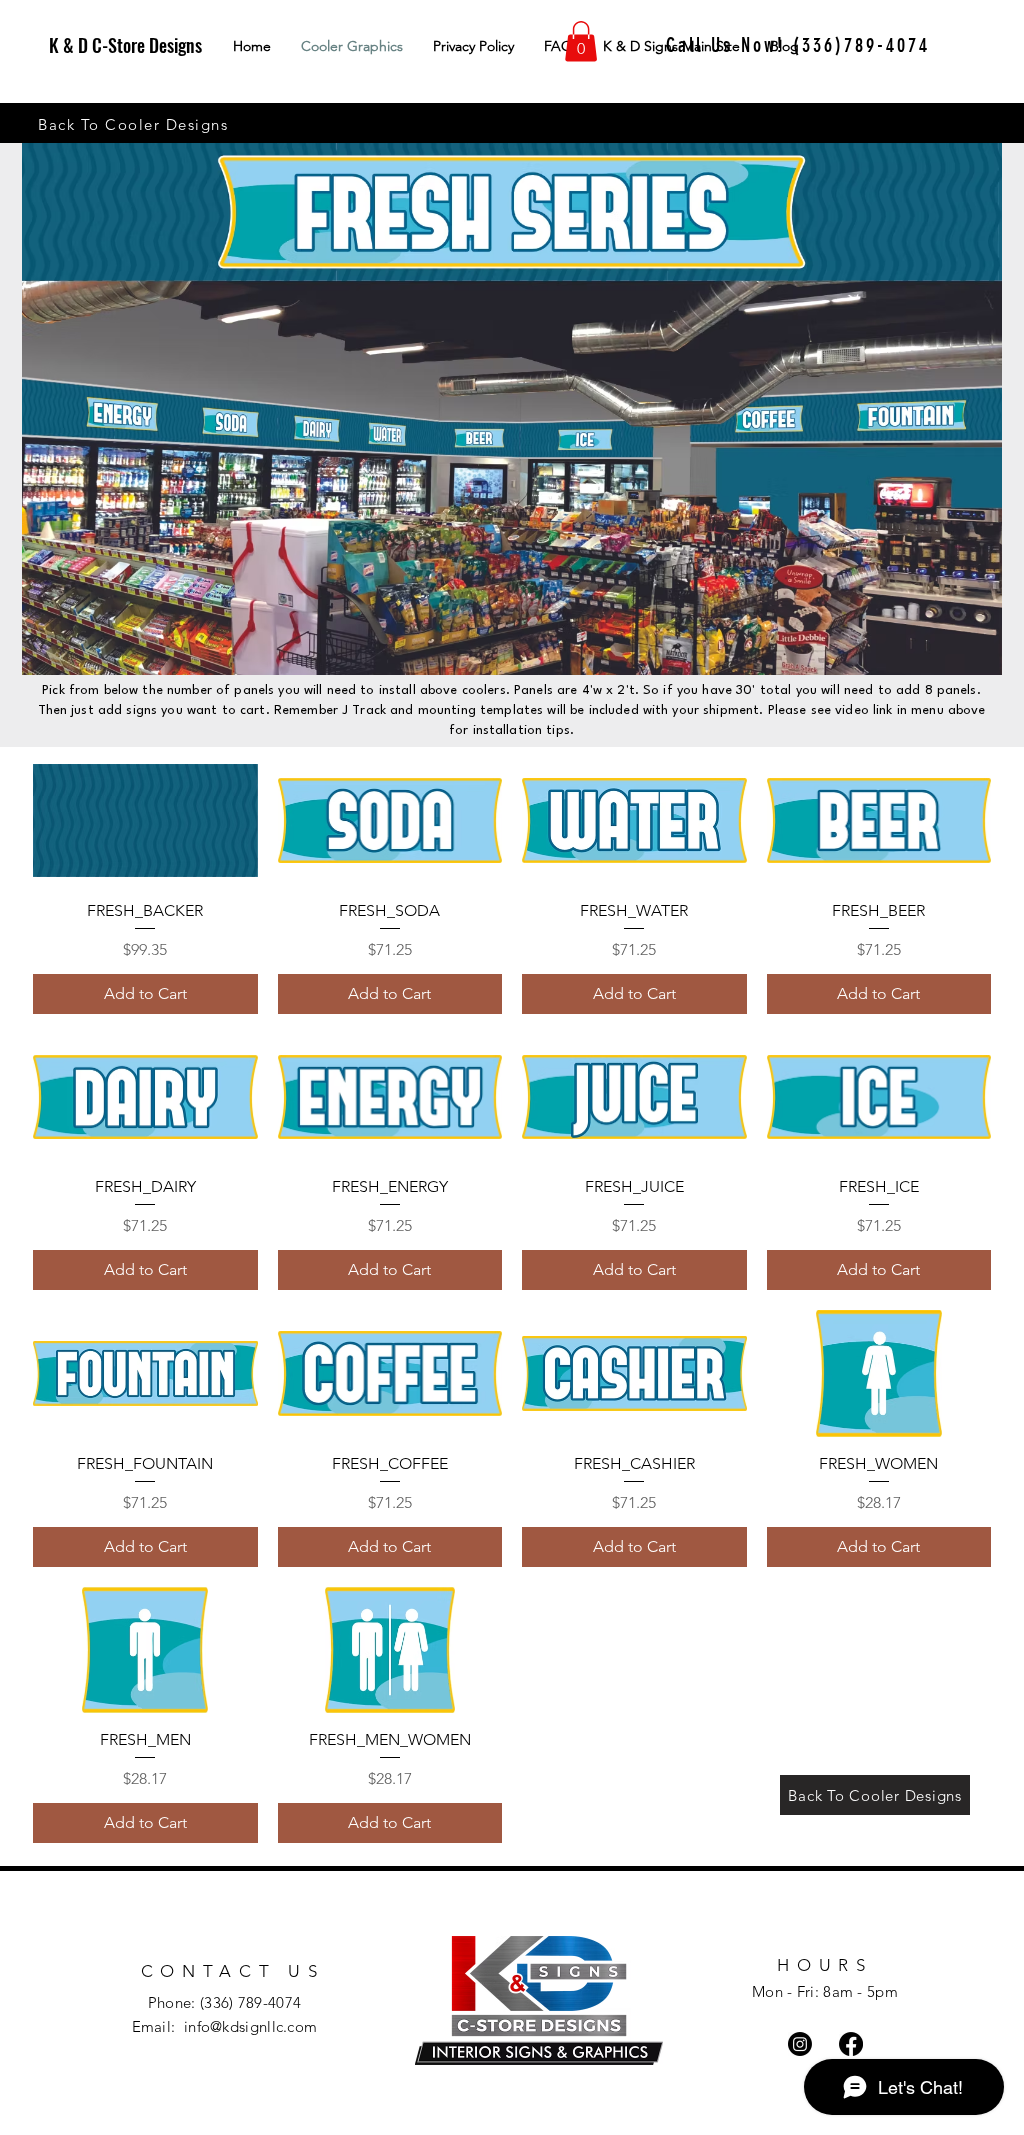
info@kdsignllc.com (250, 2026)
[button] (581, 41)
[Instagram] (800, 2044)
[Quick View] (145, 820)
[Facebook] (851, 2044)
